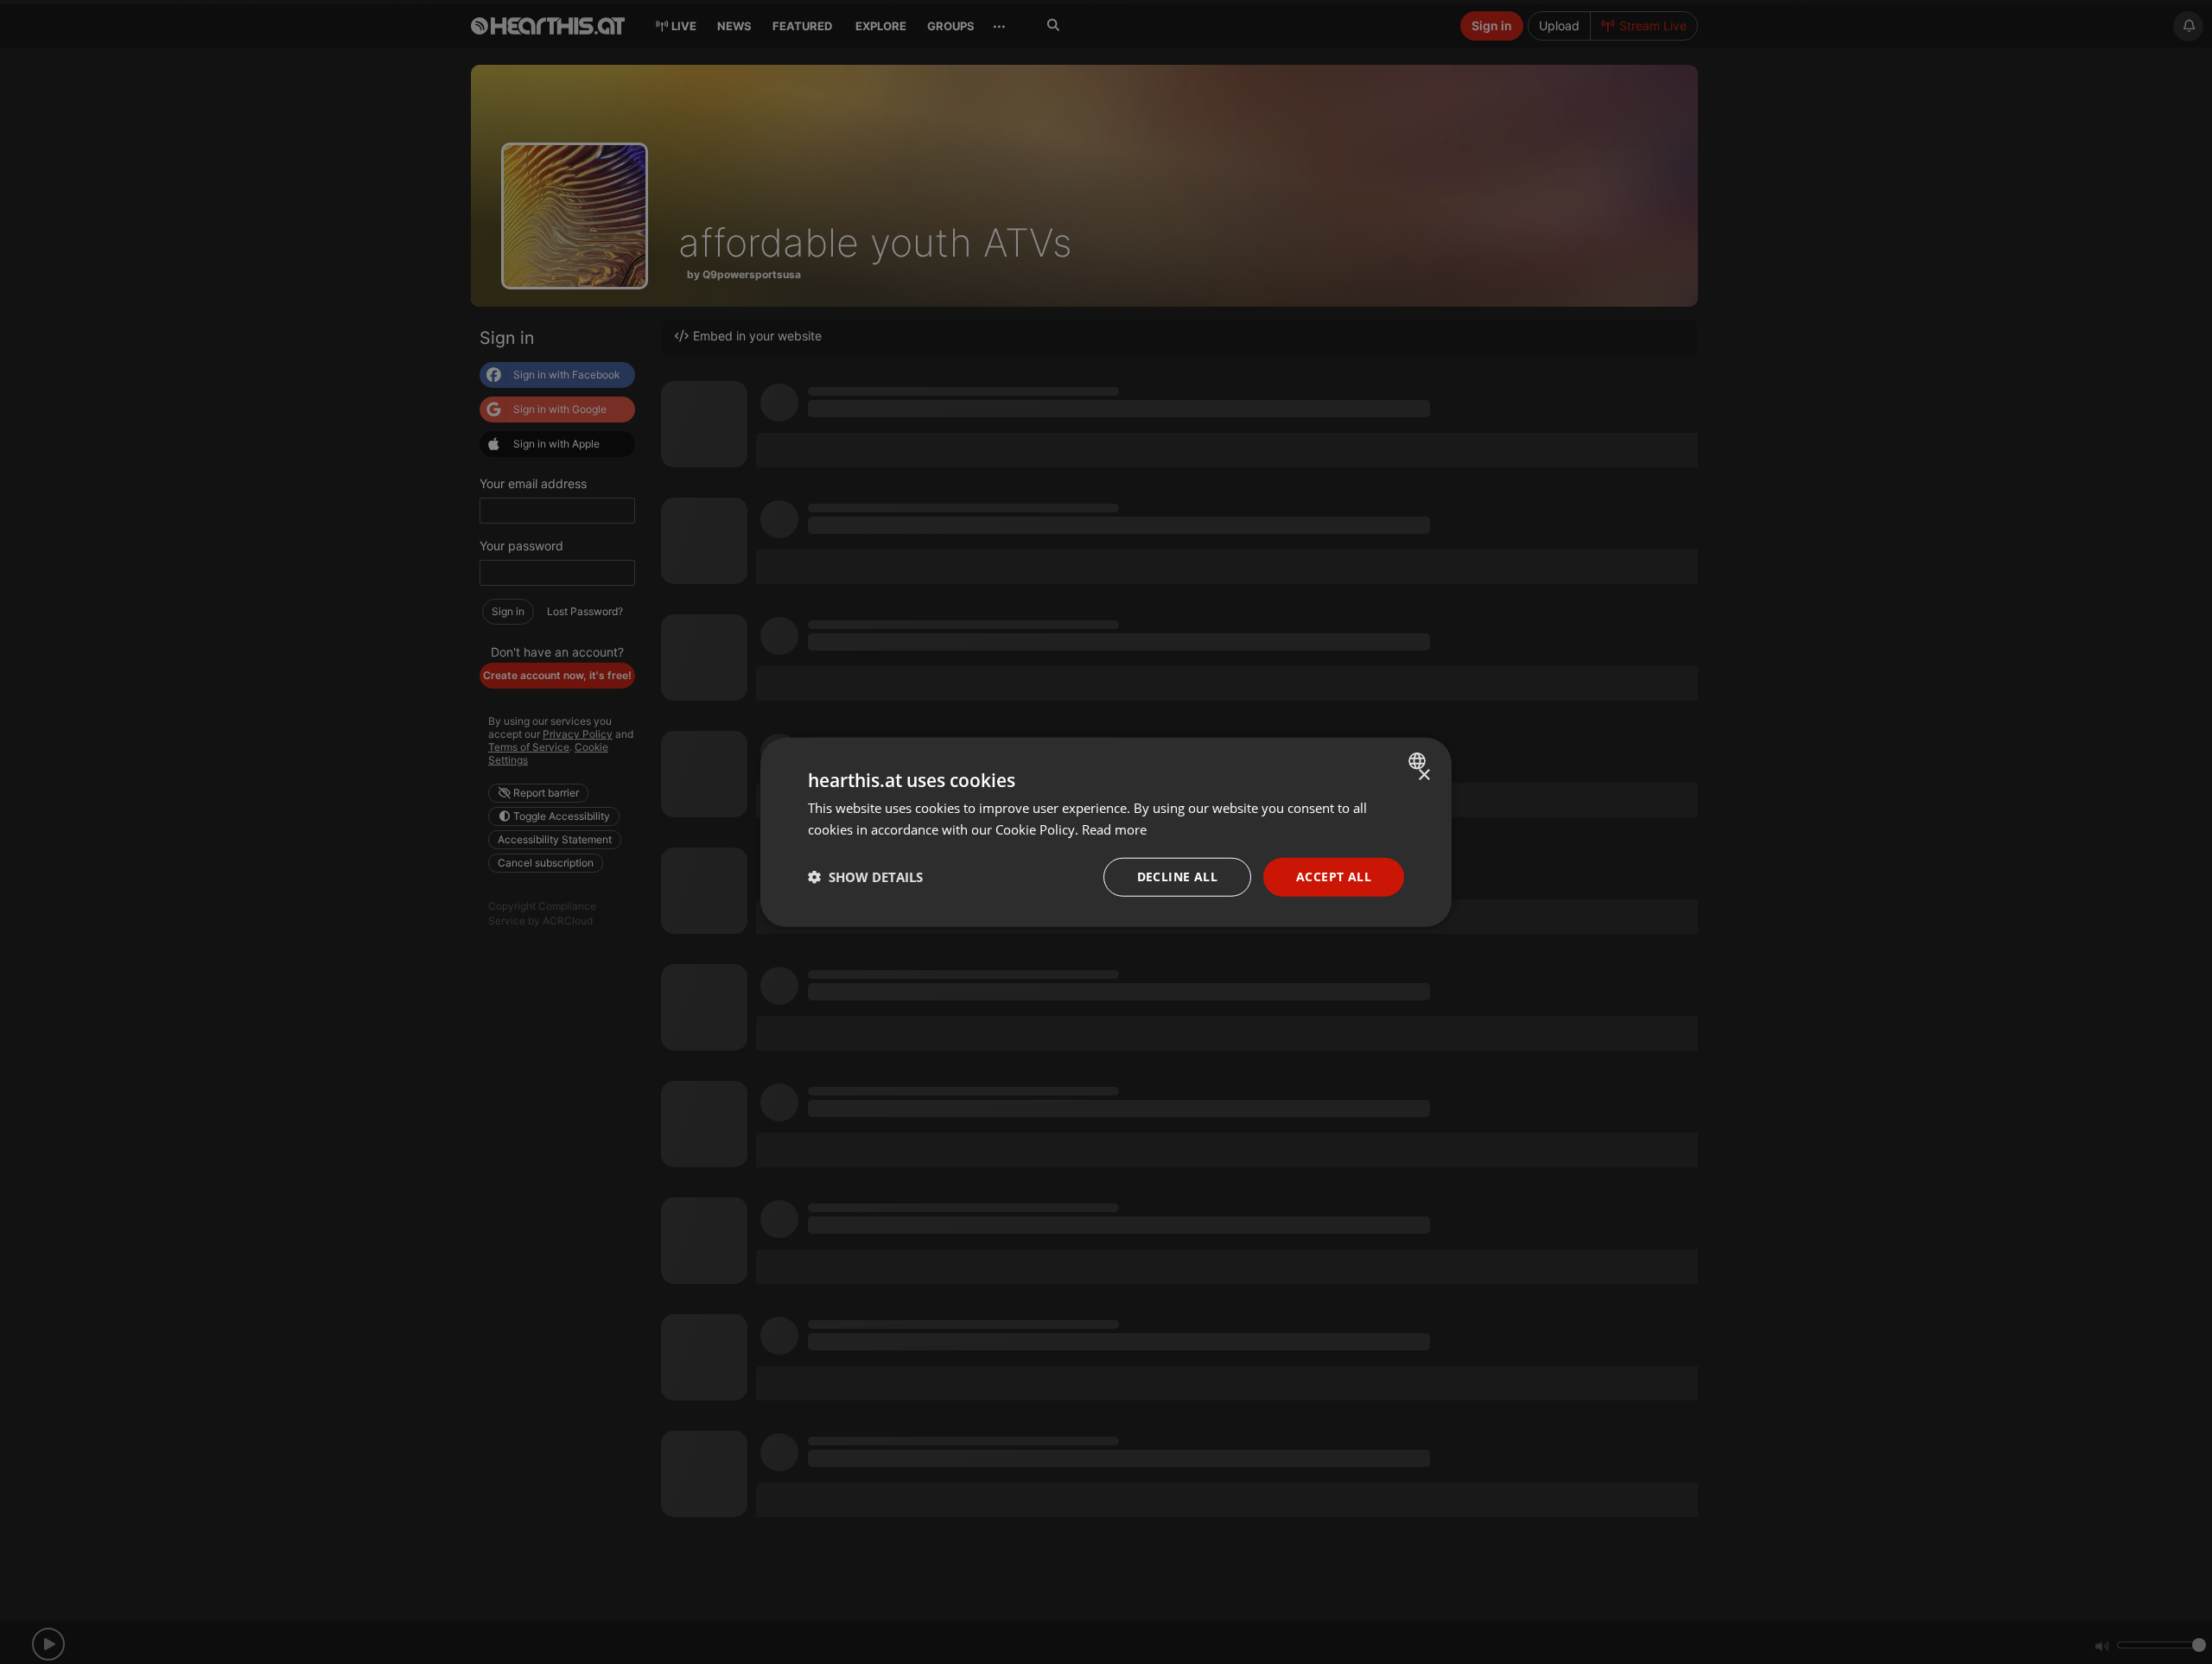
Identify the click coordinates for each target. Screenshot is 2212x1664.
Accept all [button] (1334, 876)
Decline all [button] (1177, 876)
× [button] (1424, 775)
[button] (865, 877)
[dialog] (1106, 832)
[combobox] (1419, 761)
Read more (1114, 829)
